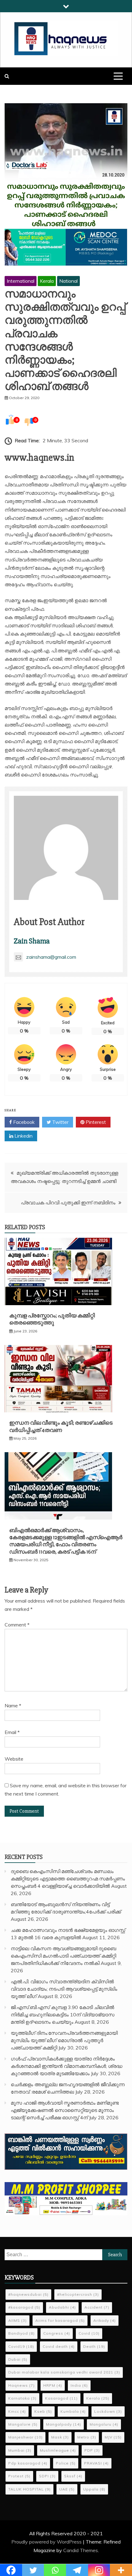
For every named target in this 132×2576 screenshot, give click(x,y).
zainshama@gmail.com (51, 957)
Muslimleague (58, 2450)
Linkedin (23, 1136)
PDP (92, 2450)
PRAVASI (96, 2463)
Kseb (43, 2411)
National (68, 281)
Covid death (59, 2346)
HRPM (53, 2385)
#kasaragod (24, 2307)
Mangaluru (104, 2424)
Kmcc (17, 2411)
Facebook (23, 1122)
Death (94, 2346)
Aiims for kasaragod (60, 2320)
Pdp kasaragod (28, 2463)
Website (14, 1759)
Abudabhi (62, 2307)
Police (66, 2463)
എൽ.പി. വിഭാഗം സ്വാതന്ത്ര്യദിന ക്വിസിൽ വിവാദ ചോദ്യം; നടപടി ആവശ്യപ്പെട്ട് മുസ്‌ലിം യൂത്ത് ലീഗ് (64, 1989)
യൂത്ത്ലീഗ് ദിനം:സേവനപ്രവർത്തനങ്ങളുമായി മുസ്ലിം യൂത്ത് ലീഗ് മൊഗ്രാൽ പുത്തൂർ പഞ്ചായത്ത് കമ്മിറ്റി (64, 2040)
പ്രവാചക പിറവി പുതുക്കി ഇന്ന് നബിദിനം (68, 1203)
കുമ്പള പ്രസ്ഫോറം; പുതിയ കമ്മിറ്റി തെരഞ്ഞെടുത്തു (52, 1319)
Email (12, 1732)
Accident (97, 2307)
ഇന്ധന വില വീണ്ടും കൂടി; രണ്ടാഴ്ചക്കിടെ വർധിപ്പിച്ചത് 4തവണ (61, 1426)
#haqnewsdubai (28, 2294)
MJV (113, 2437)
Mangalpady (64, 2424)
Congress (57, 2333)
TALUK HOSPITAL (29, 2489)
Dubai (18, 2359)
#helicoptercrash (78, 2294)
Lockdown (108, 2411)
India (79, 2385)
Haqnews (21, 2385)
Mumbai (20, 2450)
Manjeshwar (25, 2437)
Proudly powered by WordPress (47, 2542)
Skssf (73, 2476)
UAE (67, 2489)
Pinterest (95, 1122)
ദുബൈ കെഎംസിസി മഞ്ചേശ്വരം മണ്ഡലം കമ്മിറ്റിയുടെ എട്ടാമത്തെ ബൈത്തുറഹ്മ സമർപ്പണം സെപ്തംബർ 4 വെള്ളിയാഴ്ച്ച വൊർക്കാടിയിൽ (68, 1879)
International (21, 281)
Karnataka (22, 2398)
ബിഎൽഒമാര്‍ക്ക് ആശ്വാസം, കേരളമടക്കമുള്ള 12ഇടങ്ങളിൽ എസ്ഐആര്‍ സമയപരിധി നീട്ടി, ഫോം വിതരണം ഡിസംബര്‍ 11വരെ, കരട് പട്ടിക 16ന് (66, 1541)
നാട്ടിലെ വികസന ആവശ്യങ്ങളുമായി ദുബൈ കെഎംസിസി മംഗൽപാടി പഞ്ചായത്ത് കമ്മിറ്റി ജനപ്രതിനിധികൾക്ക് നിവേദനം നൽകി (63, 1956)
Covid (89, 2333)
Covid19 (21, 2346)
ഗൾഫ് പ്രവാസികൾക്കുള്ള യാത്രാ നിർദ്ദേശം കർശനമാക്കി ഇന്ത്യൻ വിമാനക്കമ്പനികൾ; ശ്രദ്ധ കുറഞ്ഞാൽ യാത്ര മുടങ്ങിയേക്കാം (66, 2066)
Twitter (60, 1122)
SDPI (47, 2476)
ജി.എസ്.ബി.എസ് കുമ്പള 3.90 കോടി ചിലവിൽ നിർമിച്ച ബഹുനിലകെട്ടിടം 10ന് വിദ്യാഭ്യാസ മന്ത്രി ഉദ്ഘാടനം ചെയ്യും (63, 2015)
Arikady (105, 2320)
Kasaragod (61, 2398)
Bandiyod (21, 2333)
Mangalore (23, 2424)
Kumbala (73, 2411)
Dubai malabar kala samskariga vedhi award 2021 (64, 2372)
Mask (60, 2437)
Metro (87, 2437)
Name (13, 1705)
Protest (19, 2476)
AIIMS (17, 2320)
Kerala (47, 281)
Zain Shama (32, 941)
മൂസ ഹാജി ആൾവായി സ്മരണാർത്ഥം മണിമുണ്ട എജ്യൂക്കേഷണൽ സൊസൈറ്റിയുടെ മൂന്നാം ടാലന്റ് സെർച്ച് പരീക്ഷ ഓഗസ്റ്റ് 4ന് (65, 2110)
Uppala (94, 2489)
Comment (17, 1625)
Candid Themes (81, 2550)
